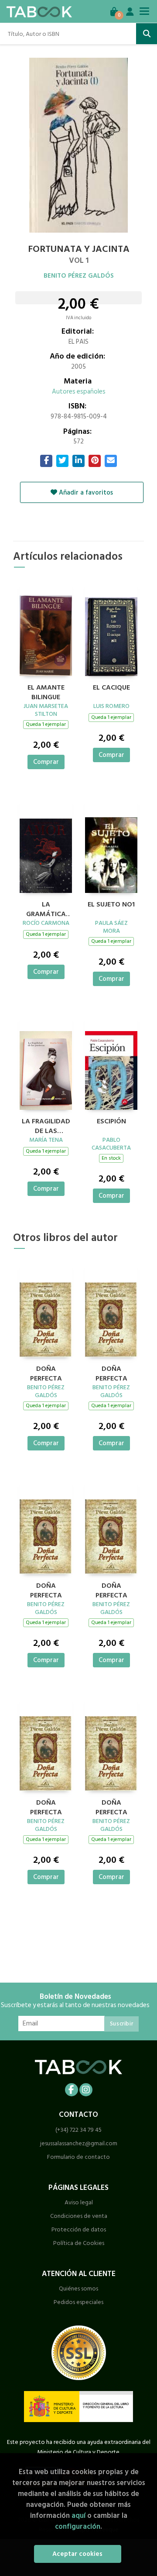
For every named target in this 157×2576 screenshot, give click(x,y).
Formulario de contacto (78, 2157)
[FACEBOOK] (72, 2090)
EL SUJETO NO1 (111, 905)
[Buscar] (147, 34)
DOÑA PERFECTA (46, 1373)
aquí (78, 2515)
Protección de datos (79, 2229)
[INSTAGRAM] (86, 2090)
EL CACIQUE (111, 688)
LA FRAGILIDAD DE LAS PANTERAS (46, 1125)
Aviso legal (79, 2202)
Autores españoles (79, 392)
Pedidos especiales (78, 2302)
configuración (78, 2526)
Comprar (46, 762)
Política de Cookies (79, 2243)
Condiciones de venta (79, 2216)
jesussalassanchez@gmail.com (79, 2143)
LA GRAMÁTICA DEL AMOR (46, 908)
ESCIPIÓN (111, 1122)
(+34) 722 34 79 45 (78, 2130)
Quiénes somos (78, 2288)
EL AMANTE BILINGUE (46, 691)
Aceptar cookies (77, 2554)
